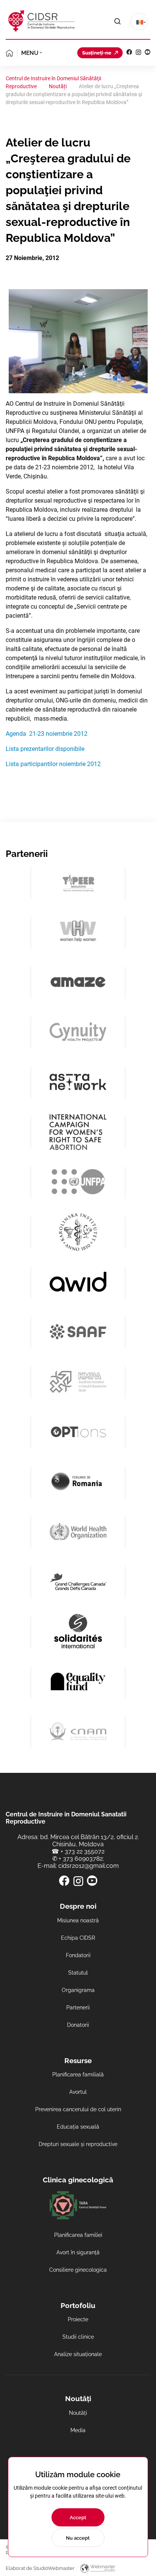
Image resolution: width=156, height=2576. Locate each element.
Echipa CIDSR (78, 1938)
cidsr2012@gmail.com (89, 1866)
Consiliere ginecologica (78, 2270)
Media (78, 2430)
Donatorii (78, 2025)
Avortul (78, 2092)
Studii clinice (78, 2337)
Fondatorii (78, 1955)
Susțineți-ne (97, 53)
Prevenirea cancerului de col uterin (78, 2109)
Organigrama (78, 1990)
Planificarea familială (78, 2075)
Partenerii (78, 2008)
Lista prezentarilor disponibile (45, 749)
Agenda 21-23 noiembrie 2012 (47, 734)
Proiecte (78, 2319)
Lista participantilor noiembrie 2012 (53, 764)
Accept (78, 2518)
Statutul (78, 1973)
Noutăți (78, 2413)
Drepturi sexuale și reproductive (78, 2144)
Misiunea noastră (78, 1920)
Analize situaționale (78, 2354)
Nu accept (78, 2538)
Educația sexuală (78, 2127)
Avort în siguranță (78, 2252)
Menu (30, 53)
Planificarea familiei (78, 2235)
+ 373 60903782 (81, 1859)
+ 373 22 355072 (83, 1851)
